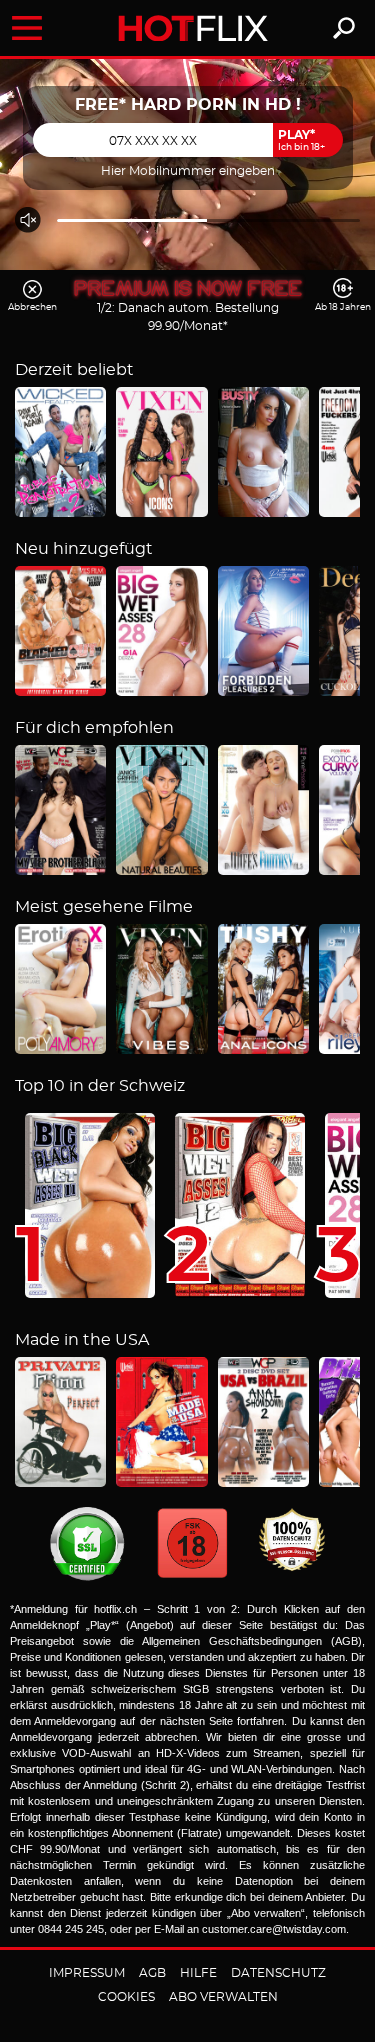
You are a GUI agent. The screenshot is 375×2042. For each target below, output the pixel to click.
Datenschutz (278, 1973)
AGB (152, 1973)
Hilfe (198, 1973)
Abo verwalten (223, 1997)
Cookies (126, 1997)
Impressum (87, 1973)
